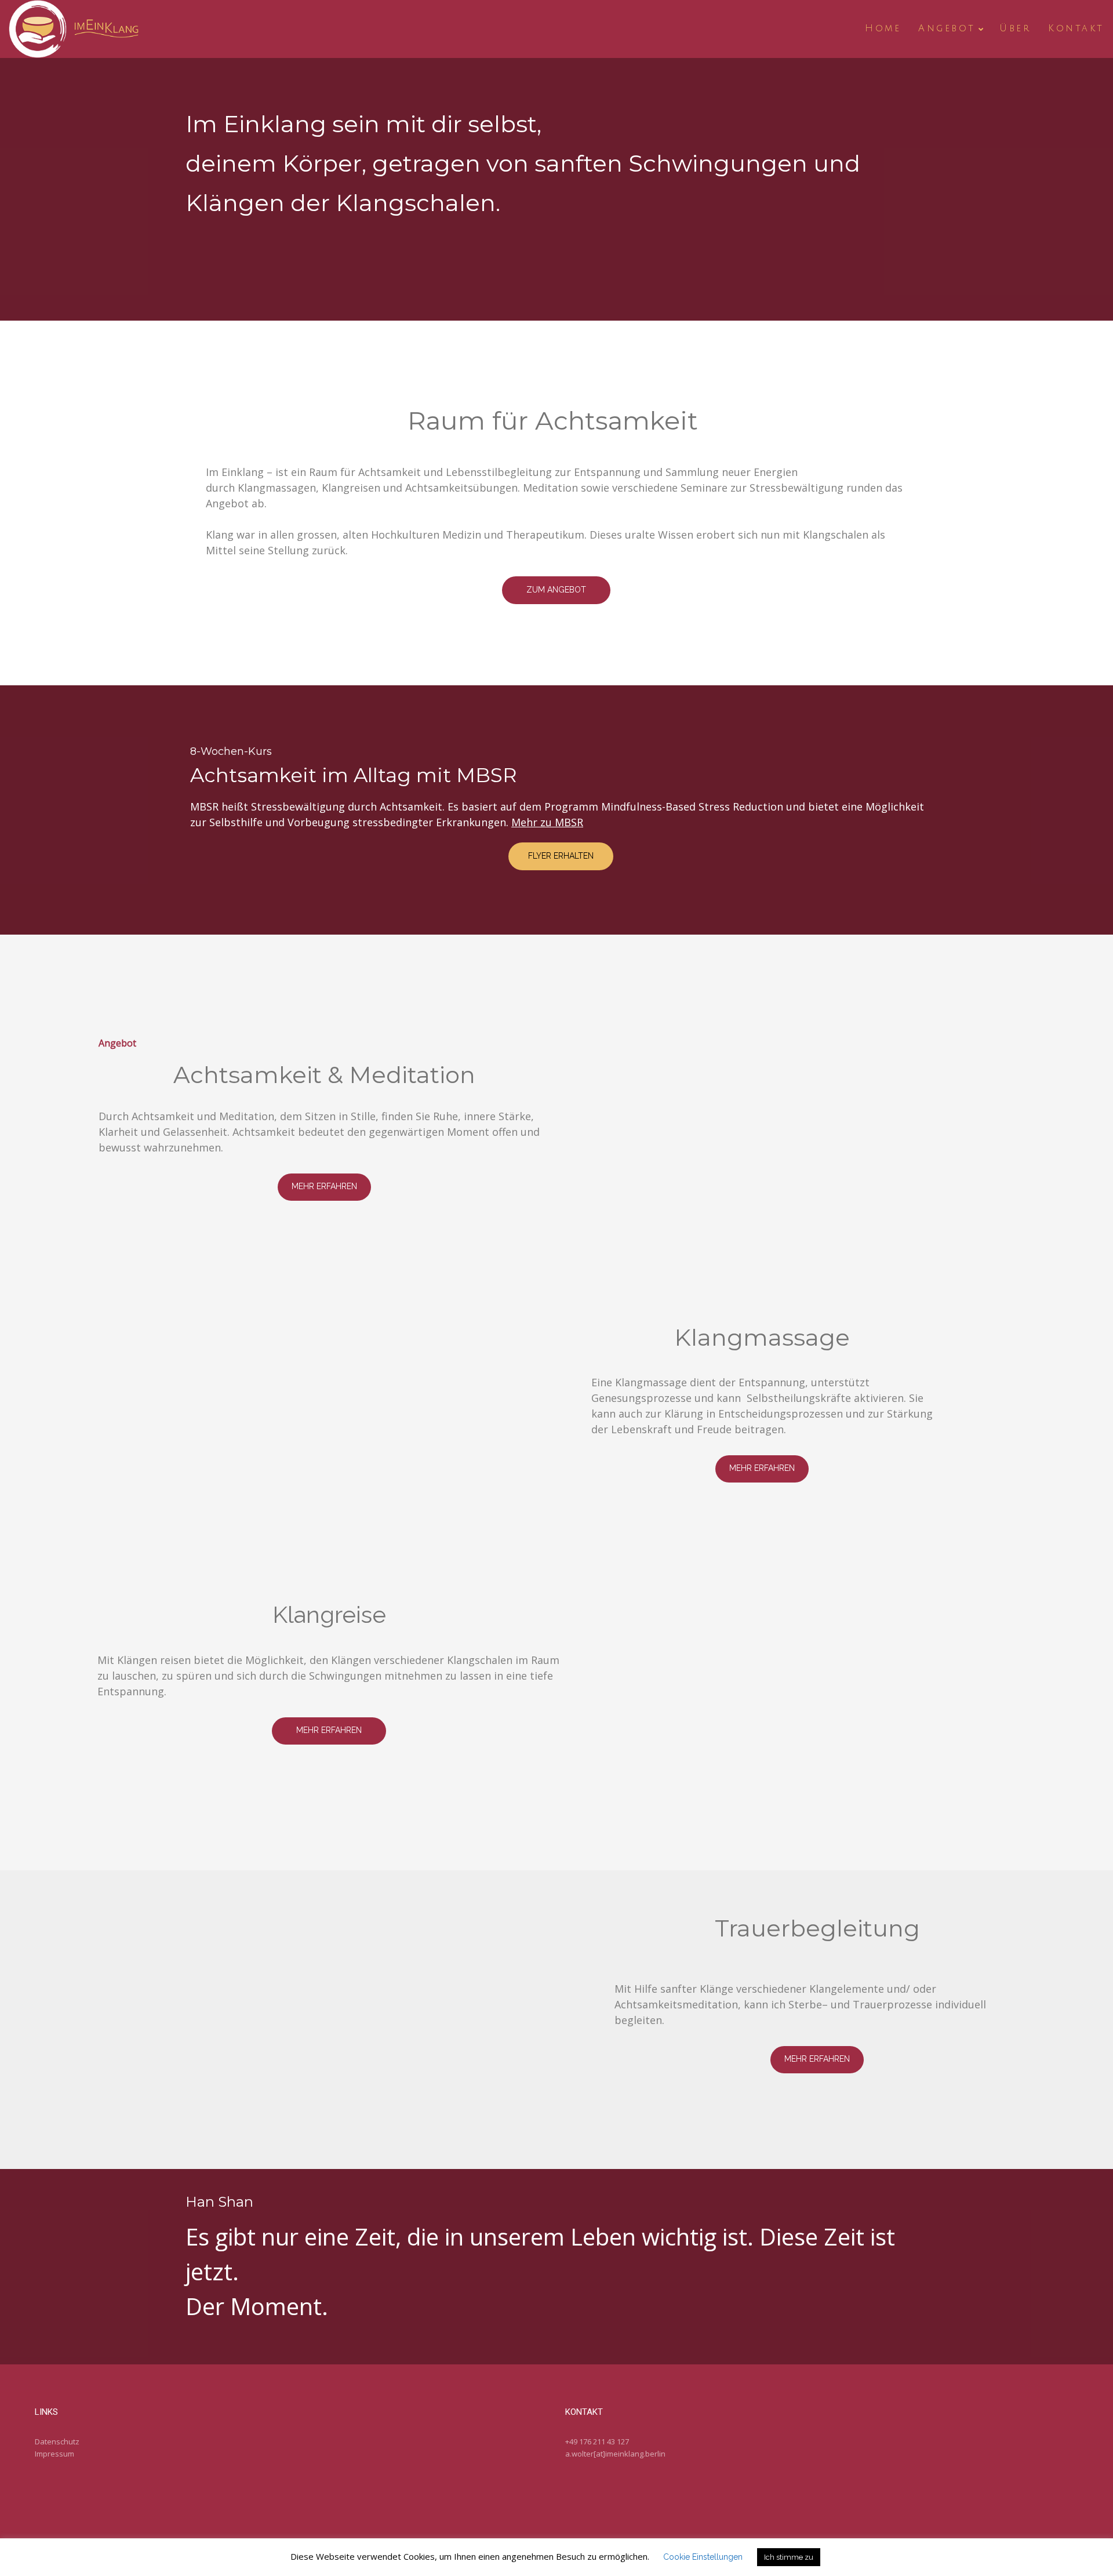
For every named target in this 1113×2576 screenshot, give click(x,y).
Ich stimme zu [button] (789, 2557)
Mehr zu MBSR (547, 822)
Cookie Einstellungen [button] (703, 2557)
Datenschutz (57, 2441)
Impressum (54, 2454)
